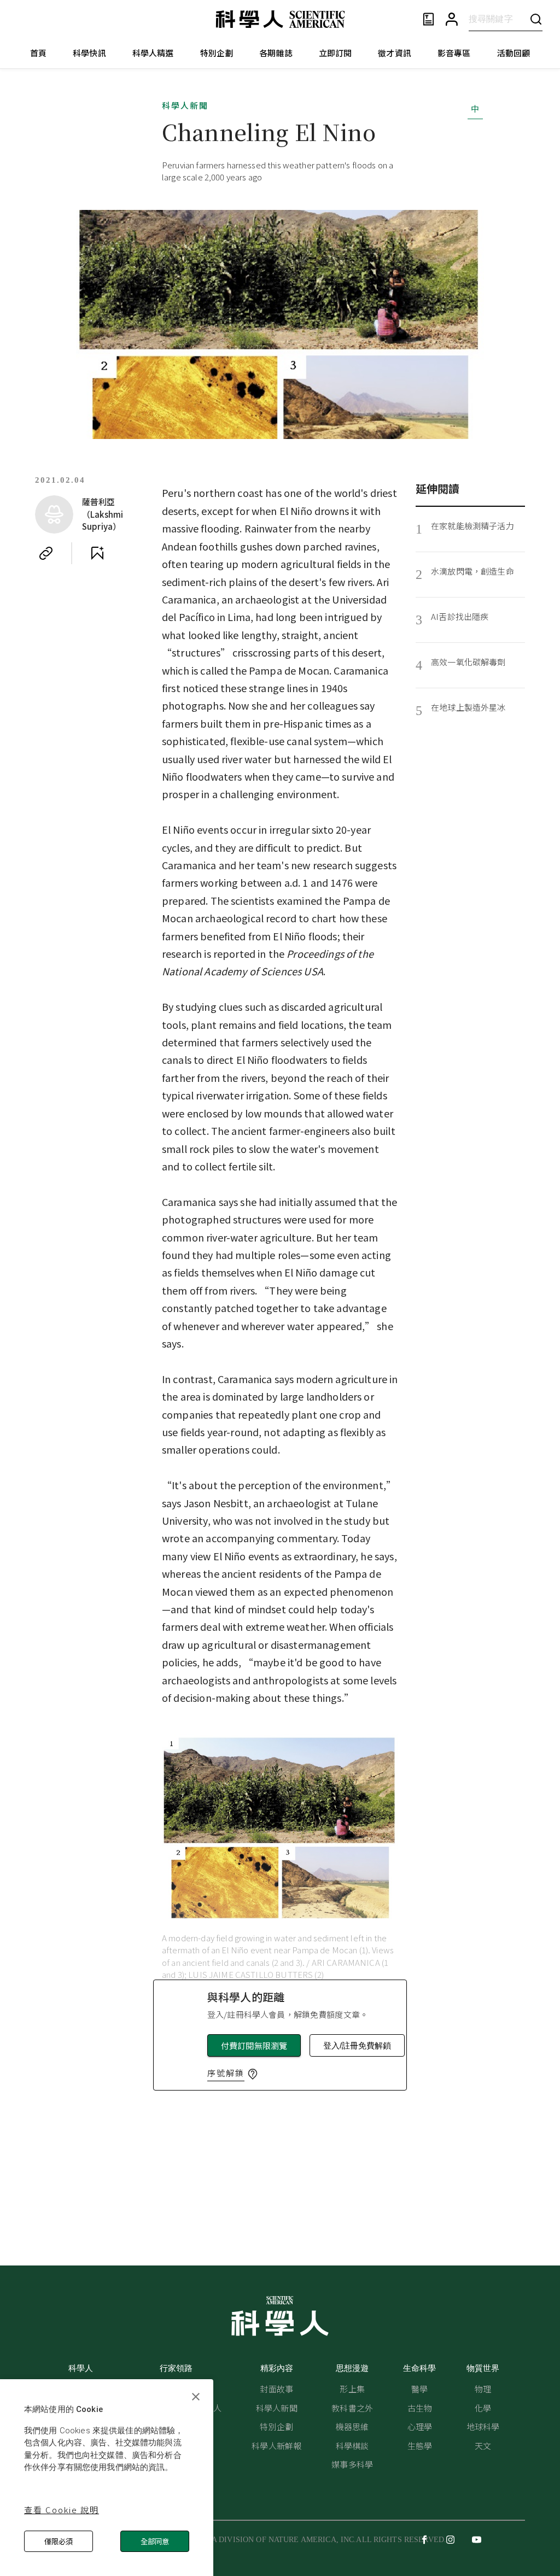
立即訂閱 (336, 53)
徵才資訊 (395, 53)
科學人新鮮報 (276, 2446)
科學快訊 (89, 53)
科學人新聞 (185, 105)
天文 (483, 2446)
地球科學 (483, 2426)
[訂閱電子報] (428, 19)
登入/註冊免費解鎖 (357, 2045)
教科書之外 (352, 2408)
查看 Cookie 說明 (62, 2510)
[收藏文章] (97, 553)
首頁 (38, 53)
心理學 (420, 2426)
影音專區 (454, 53)
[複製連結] (46, 553)
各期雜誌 (276, 53)
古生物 (420, 2408)
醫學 (419, 2389)
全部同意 (155, 2541)
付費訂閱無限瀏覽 (254, 2045)
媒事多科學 (352, 2464)
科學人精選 (153, 53)
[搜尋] (536, 19)
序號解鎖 (226, 2073)
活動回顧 (514, 53)
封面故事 (276, 2389)
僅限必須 (59, 2541)
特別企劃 (217, 53)
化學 (483, 2408)
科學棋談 (352, 2446)
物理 (483, 2389)
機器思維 (352, 2426)
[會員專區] (452, 19)
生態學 (420, 2446)
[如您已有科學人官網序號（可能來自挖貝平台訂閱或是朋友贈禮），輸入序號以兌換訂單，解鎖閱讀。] (253, 2074)
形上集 (352, 2389)
